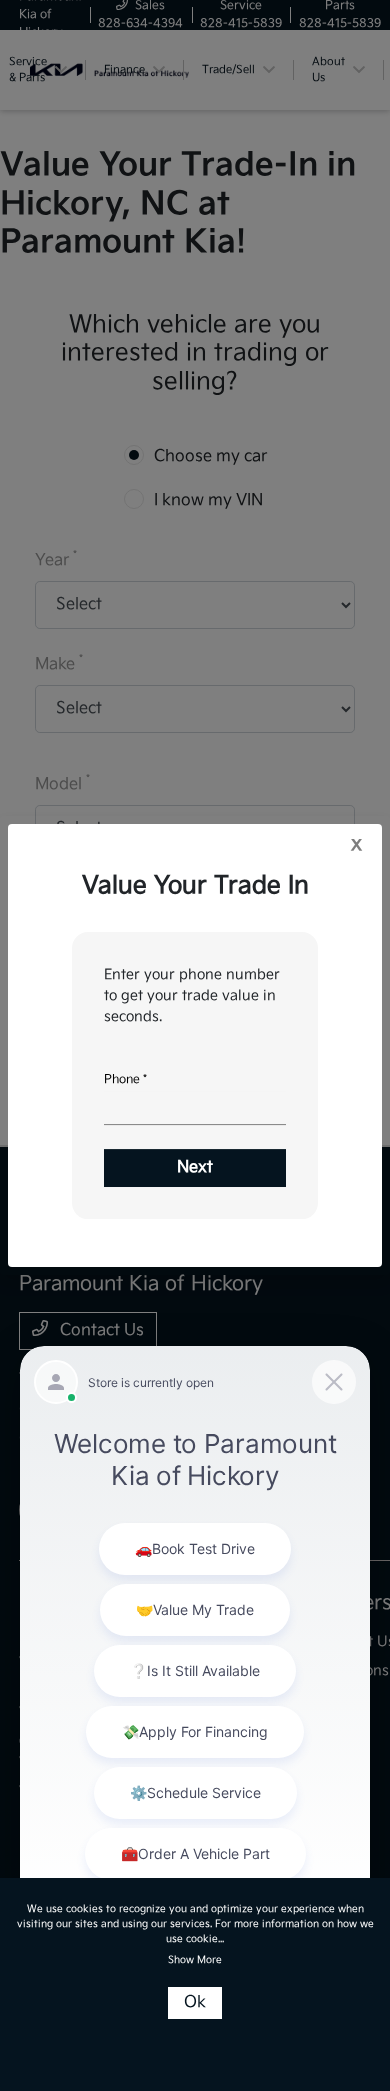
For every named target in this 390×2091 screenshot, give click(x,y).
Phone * (125, 1079)
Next (195, 1167)
